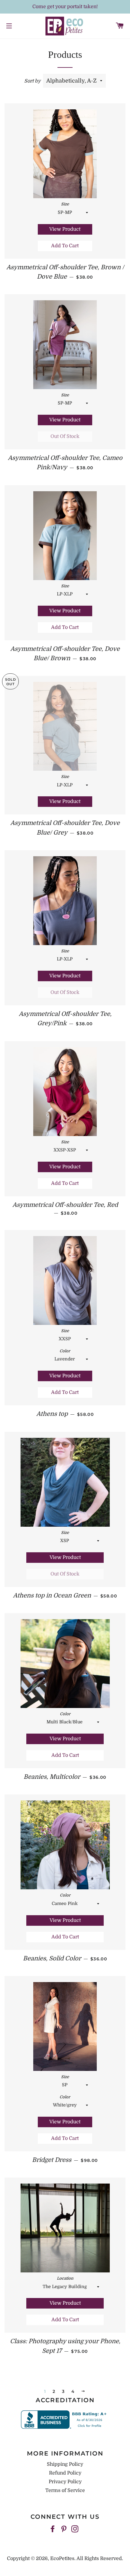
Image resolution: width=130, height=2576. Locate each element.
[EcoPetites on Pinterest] (64, 2529)
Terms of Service (65, 2490)
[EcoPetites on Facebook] (53, 2529)
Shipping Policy (65, 2464)
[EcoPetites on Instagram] (76, 2529)
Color (65, 1351)
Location (65, 2278)
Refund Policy (65, 2473)
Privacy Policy (65, 2482)
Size (65, 204)
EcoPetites (62, 2559)
